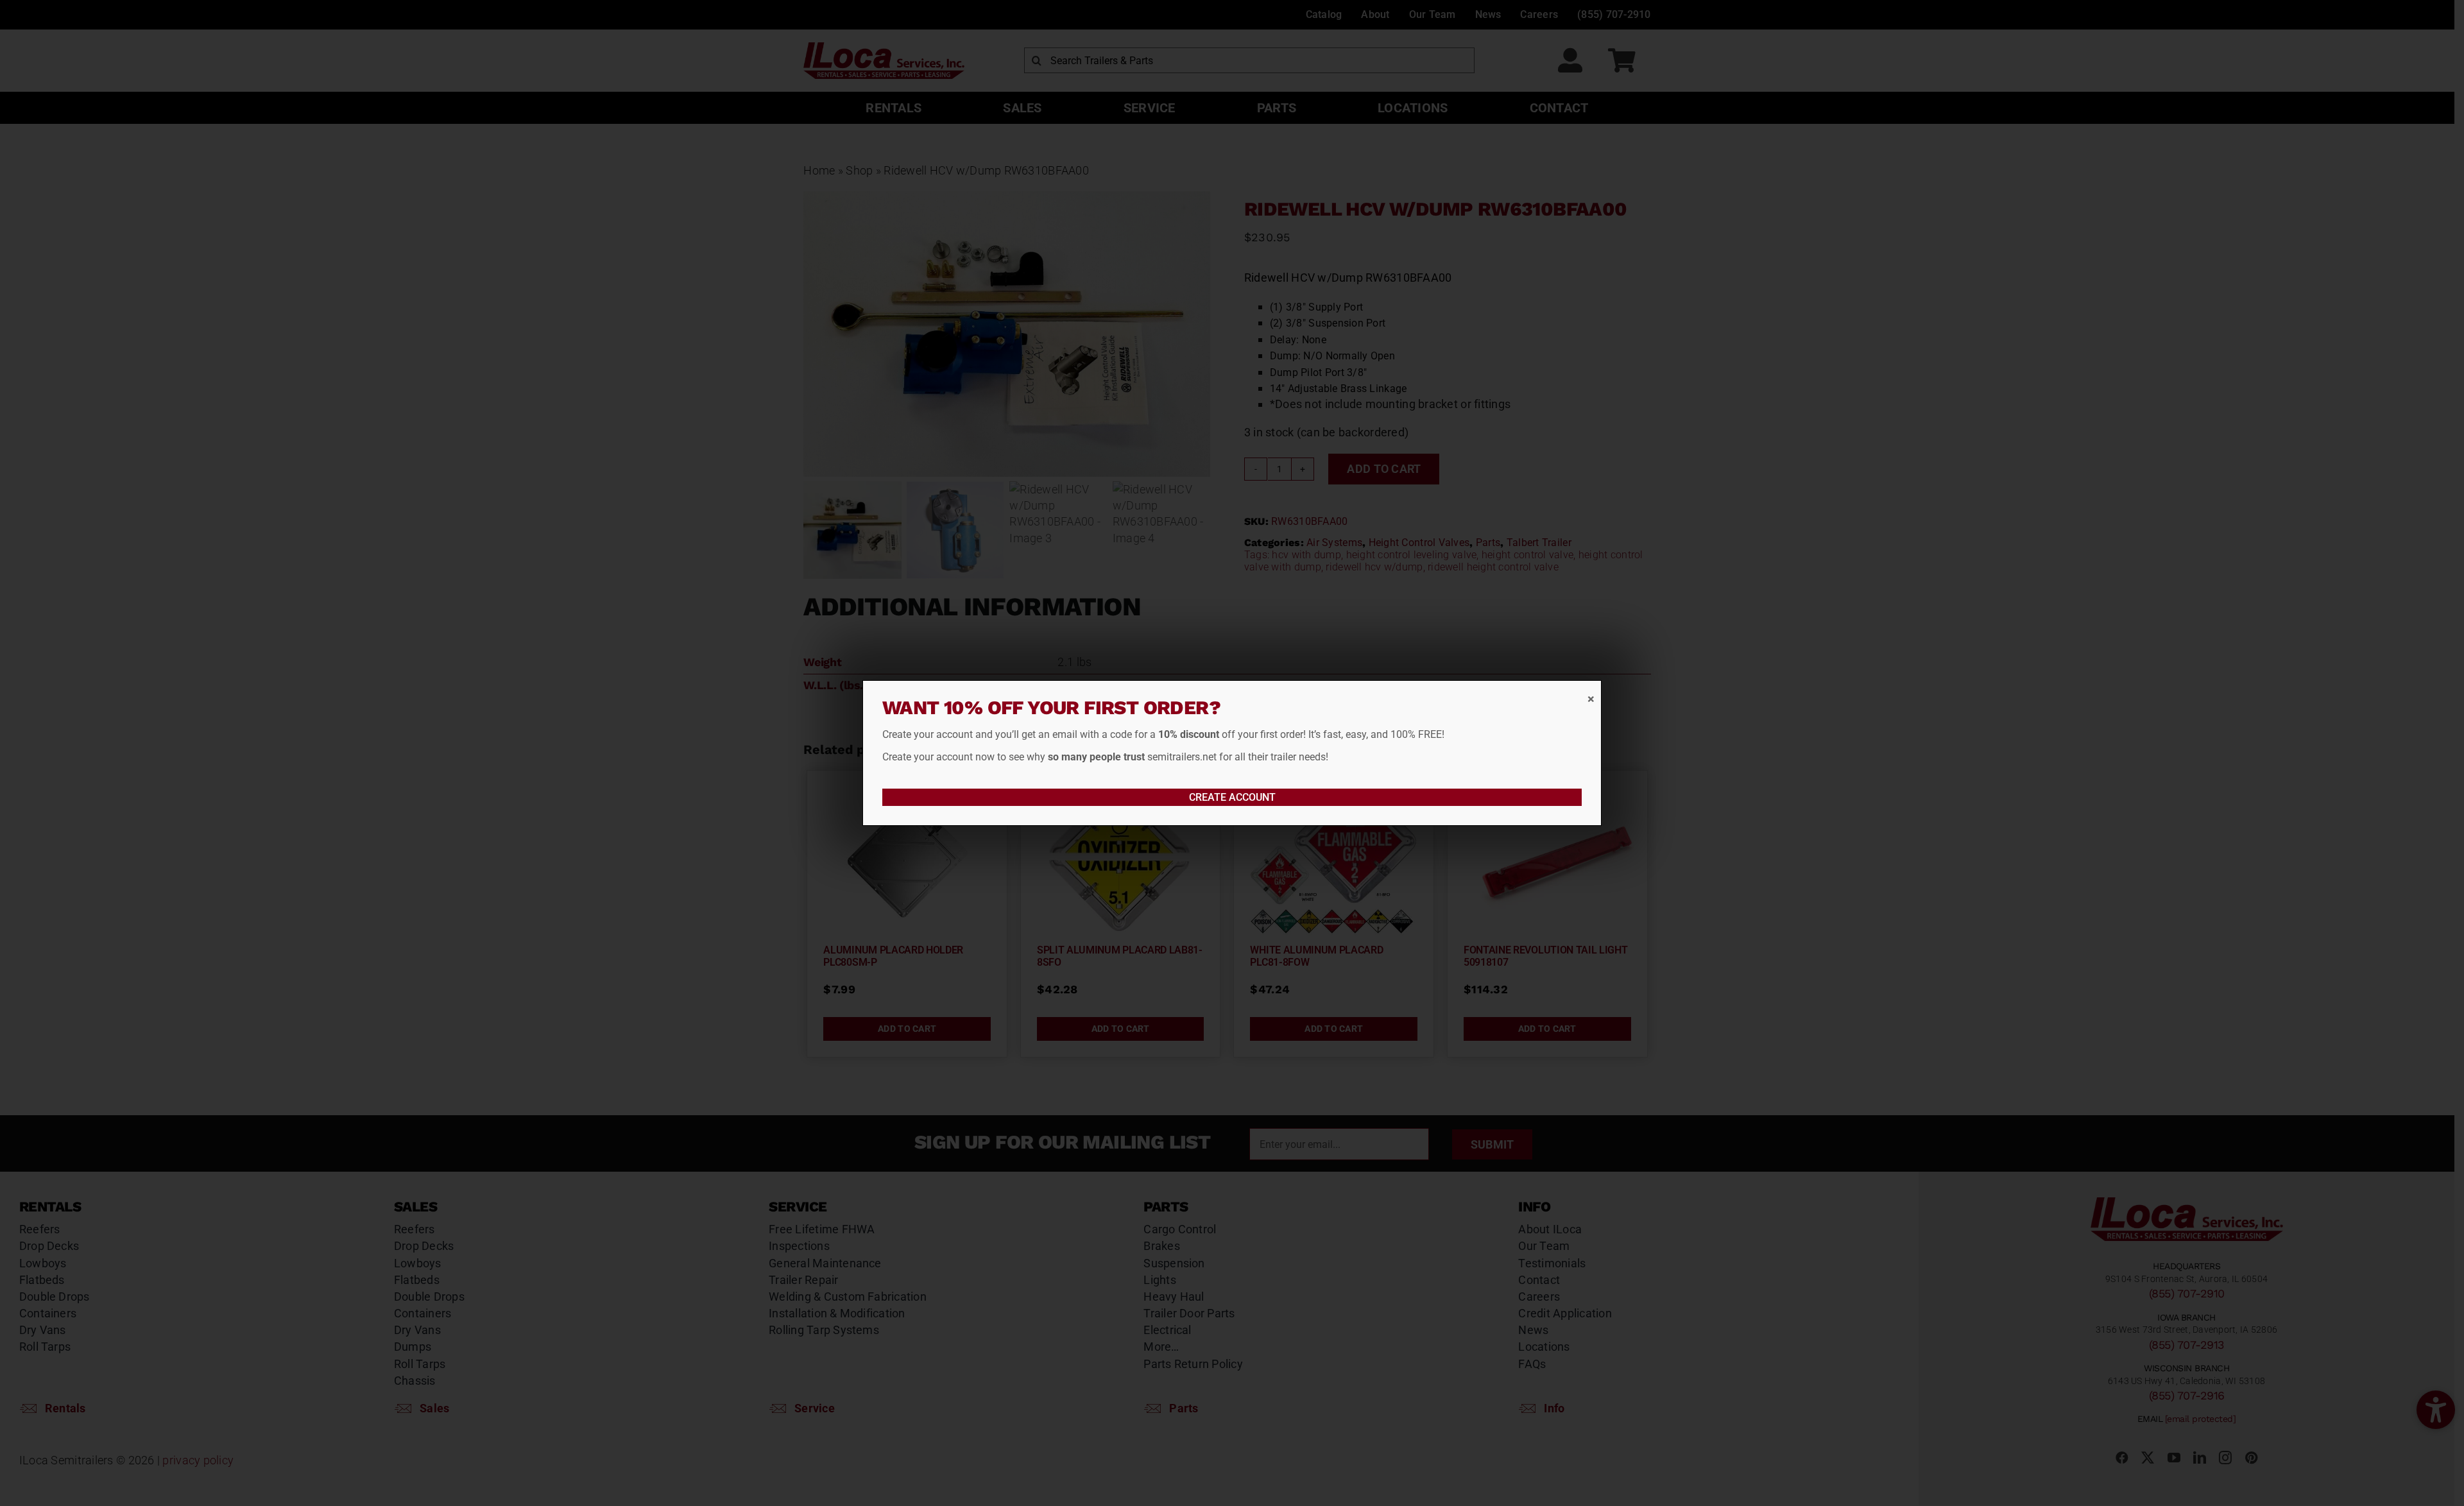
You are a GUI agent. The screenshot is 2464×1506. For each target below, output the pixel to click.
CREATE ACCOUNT (1232, 797)
